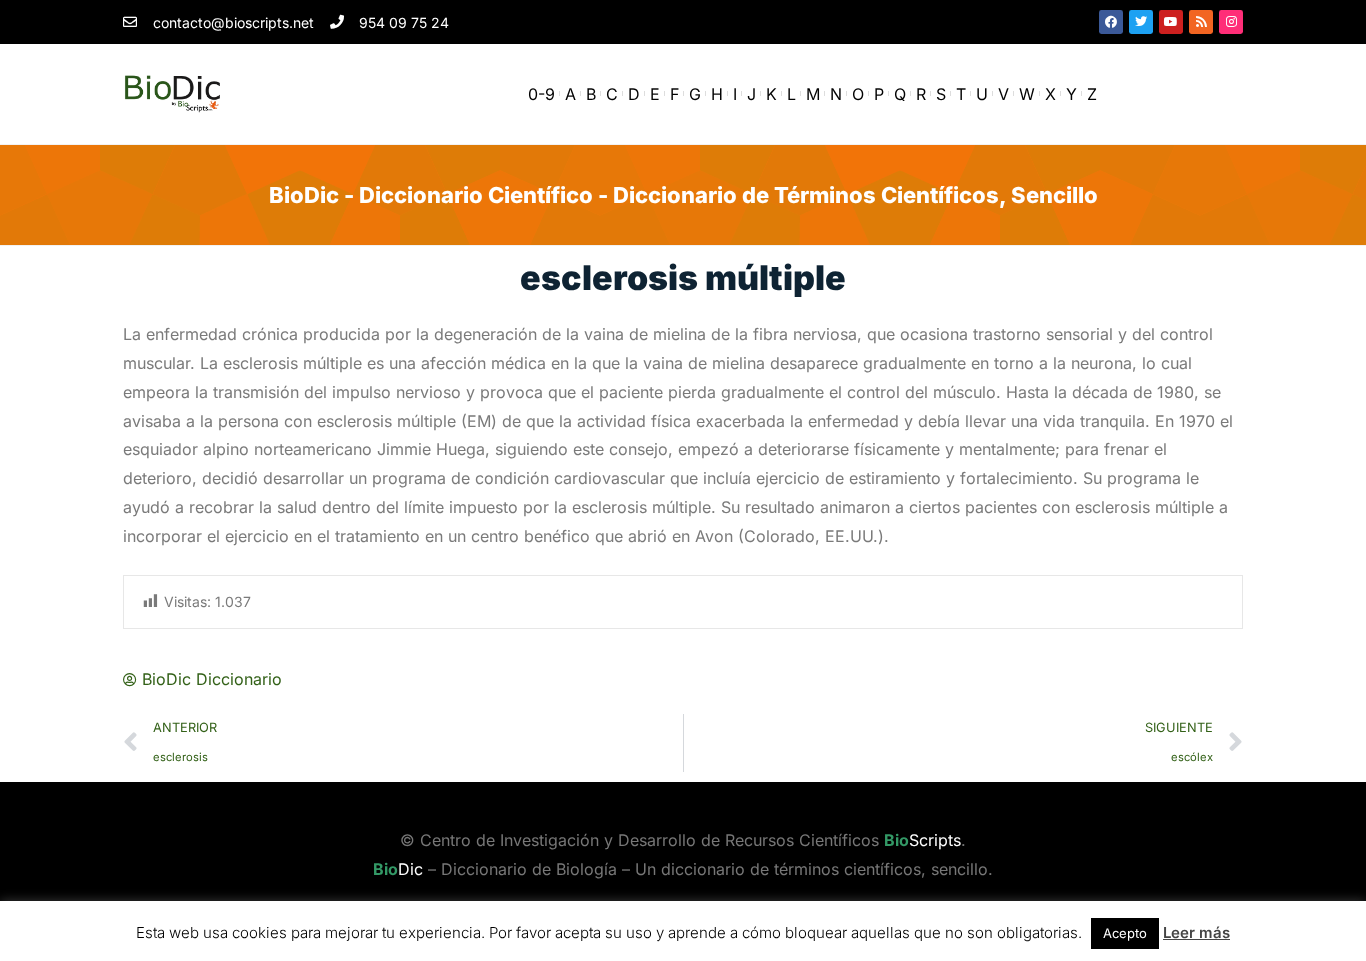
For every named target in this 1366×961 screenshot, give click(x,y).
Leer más (1196, 932)
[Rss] (1201, 22)
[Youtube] (1171, 22)
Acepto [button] (1125, 933)
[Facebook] (1111, 22)
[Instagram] (1231, 22)
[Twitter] (1141, 22)
